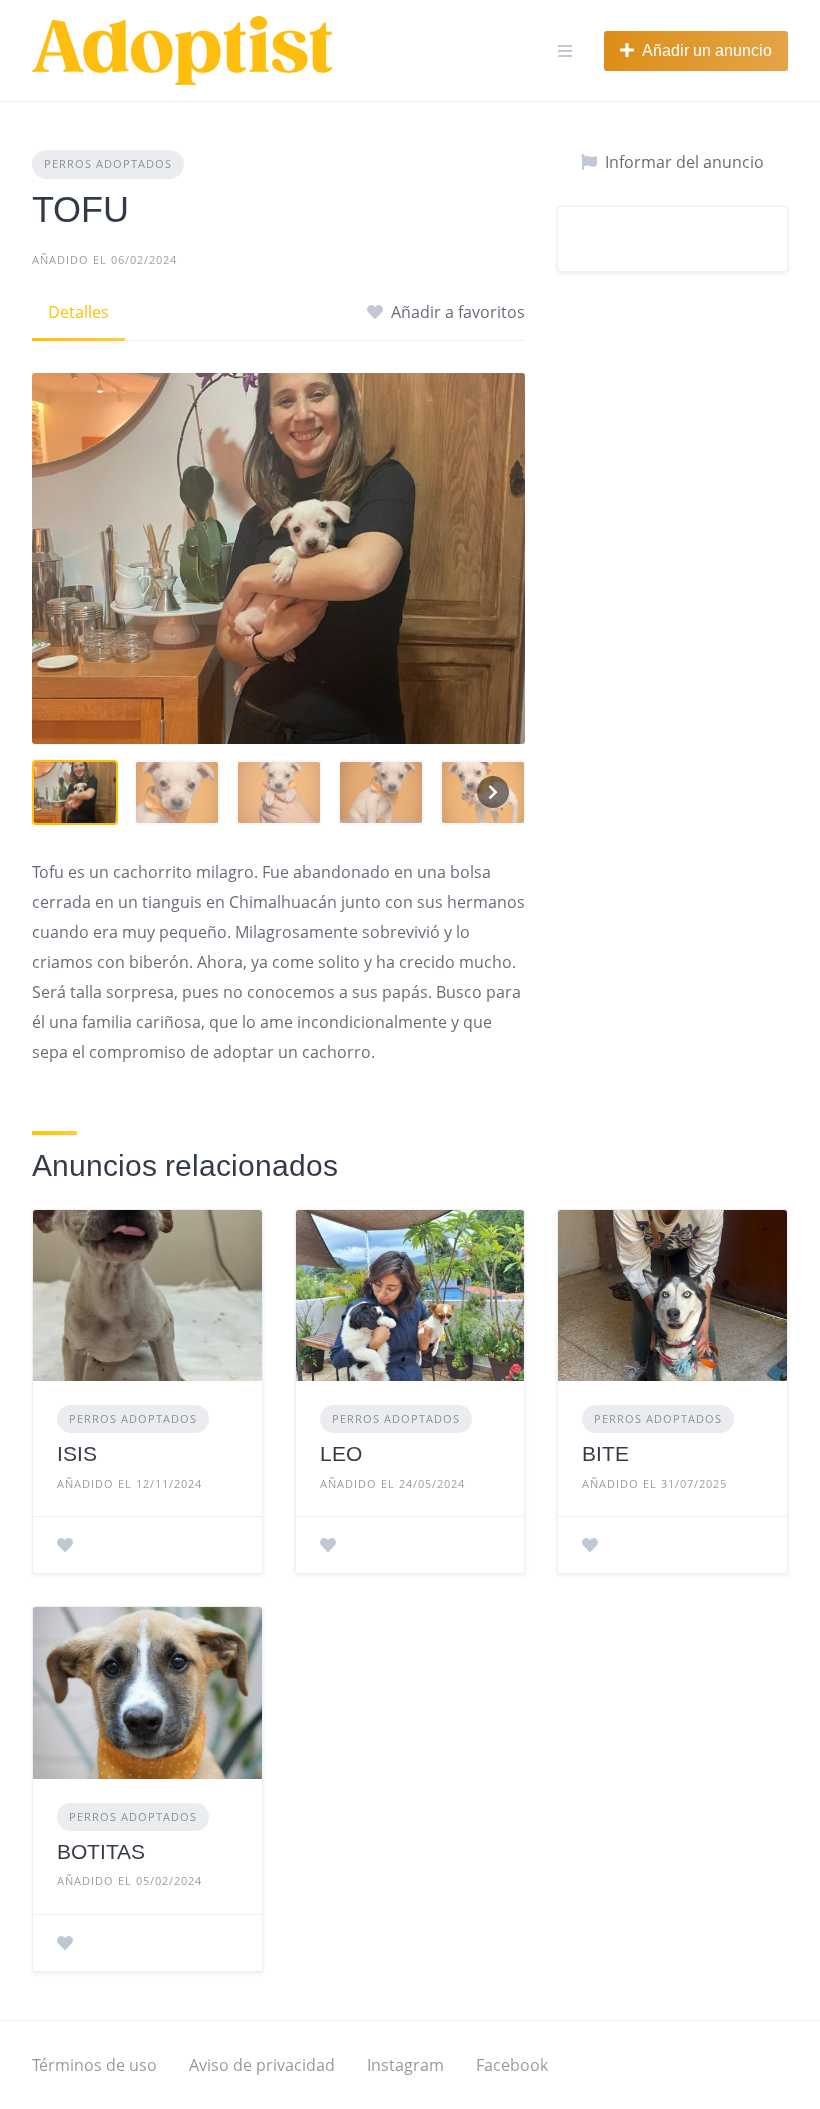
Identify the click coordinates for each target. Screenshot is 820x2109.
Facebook (512, 2065)
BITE (605, 1453)
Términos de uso (94, 2065)
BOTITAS (101, 1851)
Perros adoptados (108, 163)
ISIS (77, 1453)
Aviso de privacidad (262, 2065)
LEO (341, 1453)
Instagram (405, 2065)
